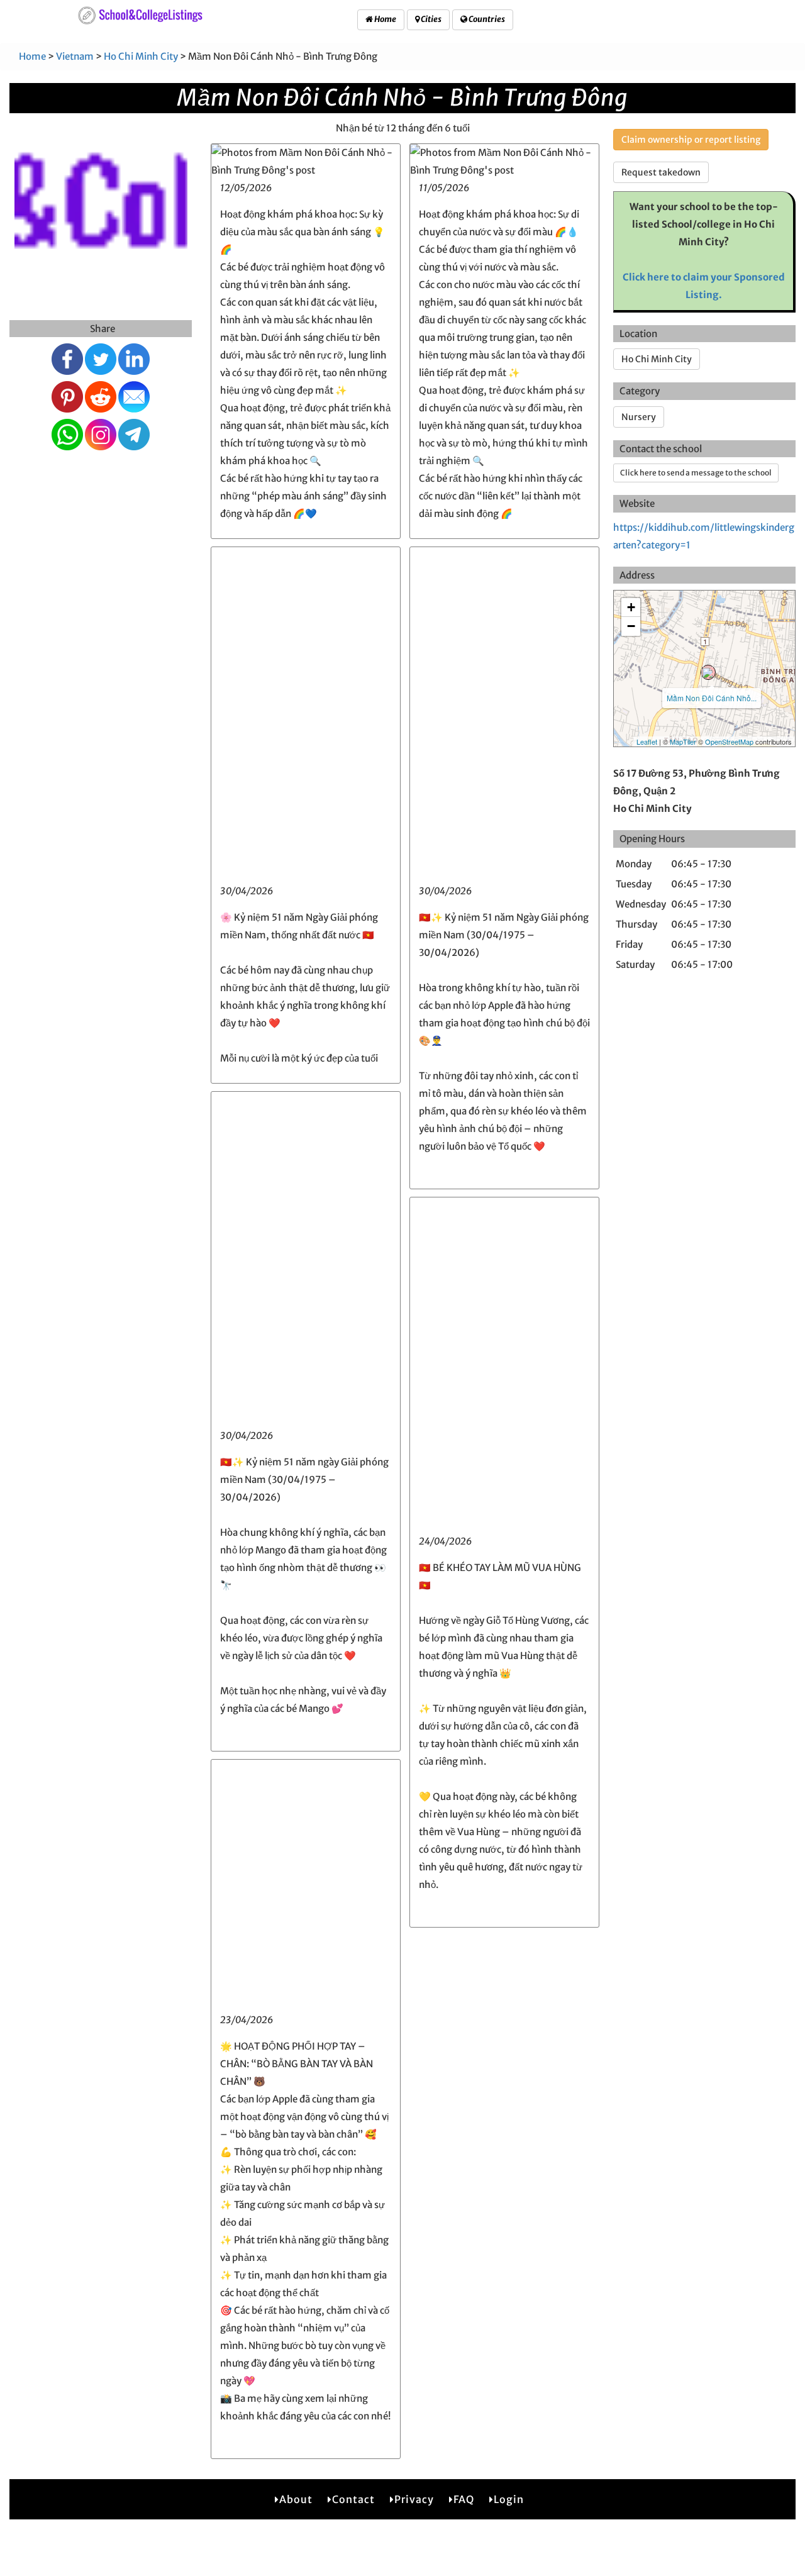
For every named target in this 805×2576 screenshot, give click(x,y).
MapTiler (683, 741)
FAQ (464, 2499)
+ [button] (631, 607)
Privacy (414, 2499)
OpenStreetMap (729, 741)
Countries (486, 19)
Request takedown (661, 172)
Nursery (639, 417)
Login (509, 2499)
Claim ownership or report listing (691, 140)
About (296, 2499)
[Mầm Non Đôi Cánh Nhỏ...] (708, 672)
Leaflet (647, 741)
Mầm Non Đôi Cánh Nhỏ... (712, 698)
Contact (353, 2499)
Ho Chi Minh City (141, 56)
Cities (430, 19)
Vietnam (75, 56)
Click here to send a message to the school (696, 473)
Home (385, 19)
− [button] (631, 626)
